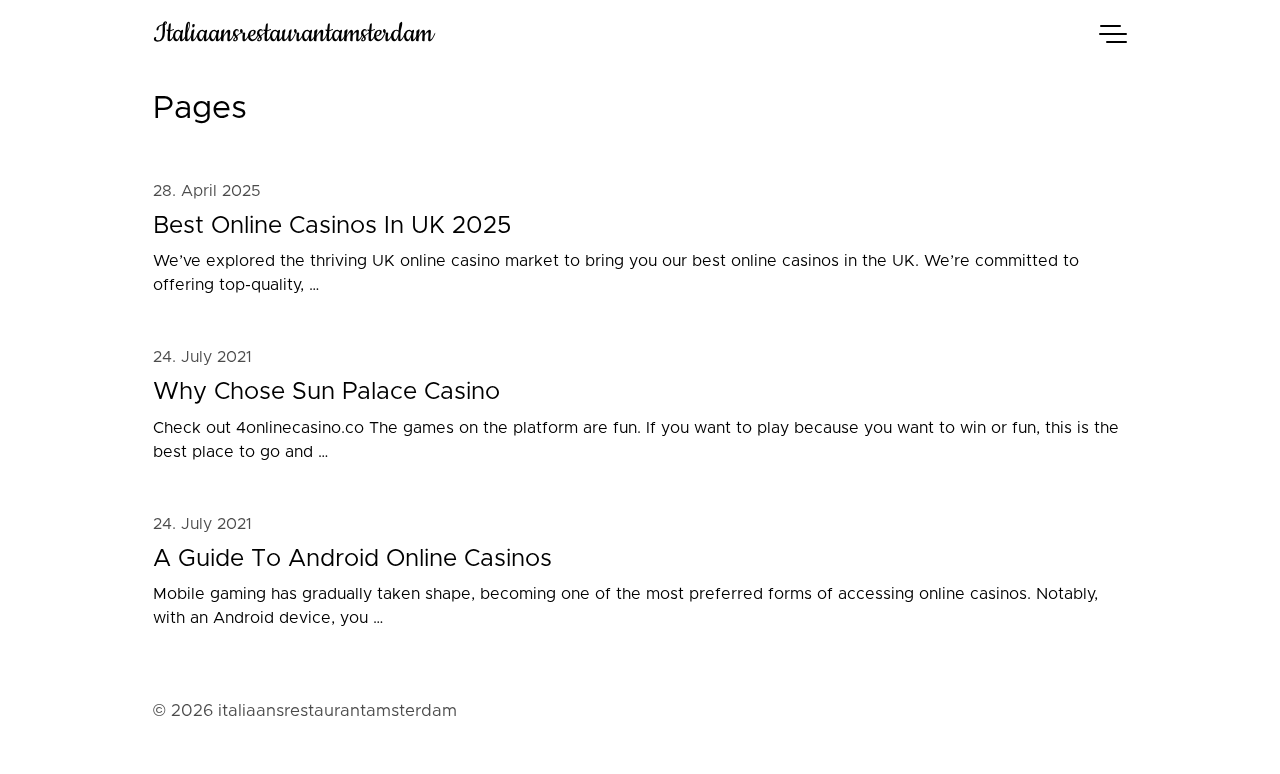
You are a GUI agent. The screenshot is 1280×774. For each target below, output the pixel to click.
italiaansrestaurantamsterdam (293, 33)
